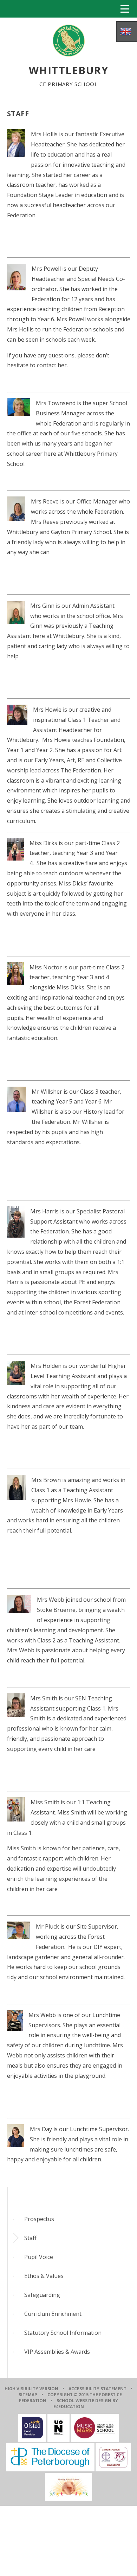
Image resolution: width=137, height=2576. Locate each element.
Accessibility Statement (97, 2389)
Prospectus (39, 2219)
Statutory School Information (63, 2333)
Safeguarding (42, 2295)
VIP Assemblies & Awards (57, 2352)
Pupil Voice (39, 2257)
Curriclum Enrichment (53, 2314)
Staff (30, 2238)
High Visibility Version (31, 2389)
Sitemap (28, 2395)
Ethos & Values (44, 2276)
